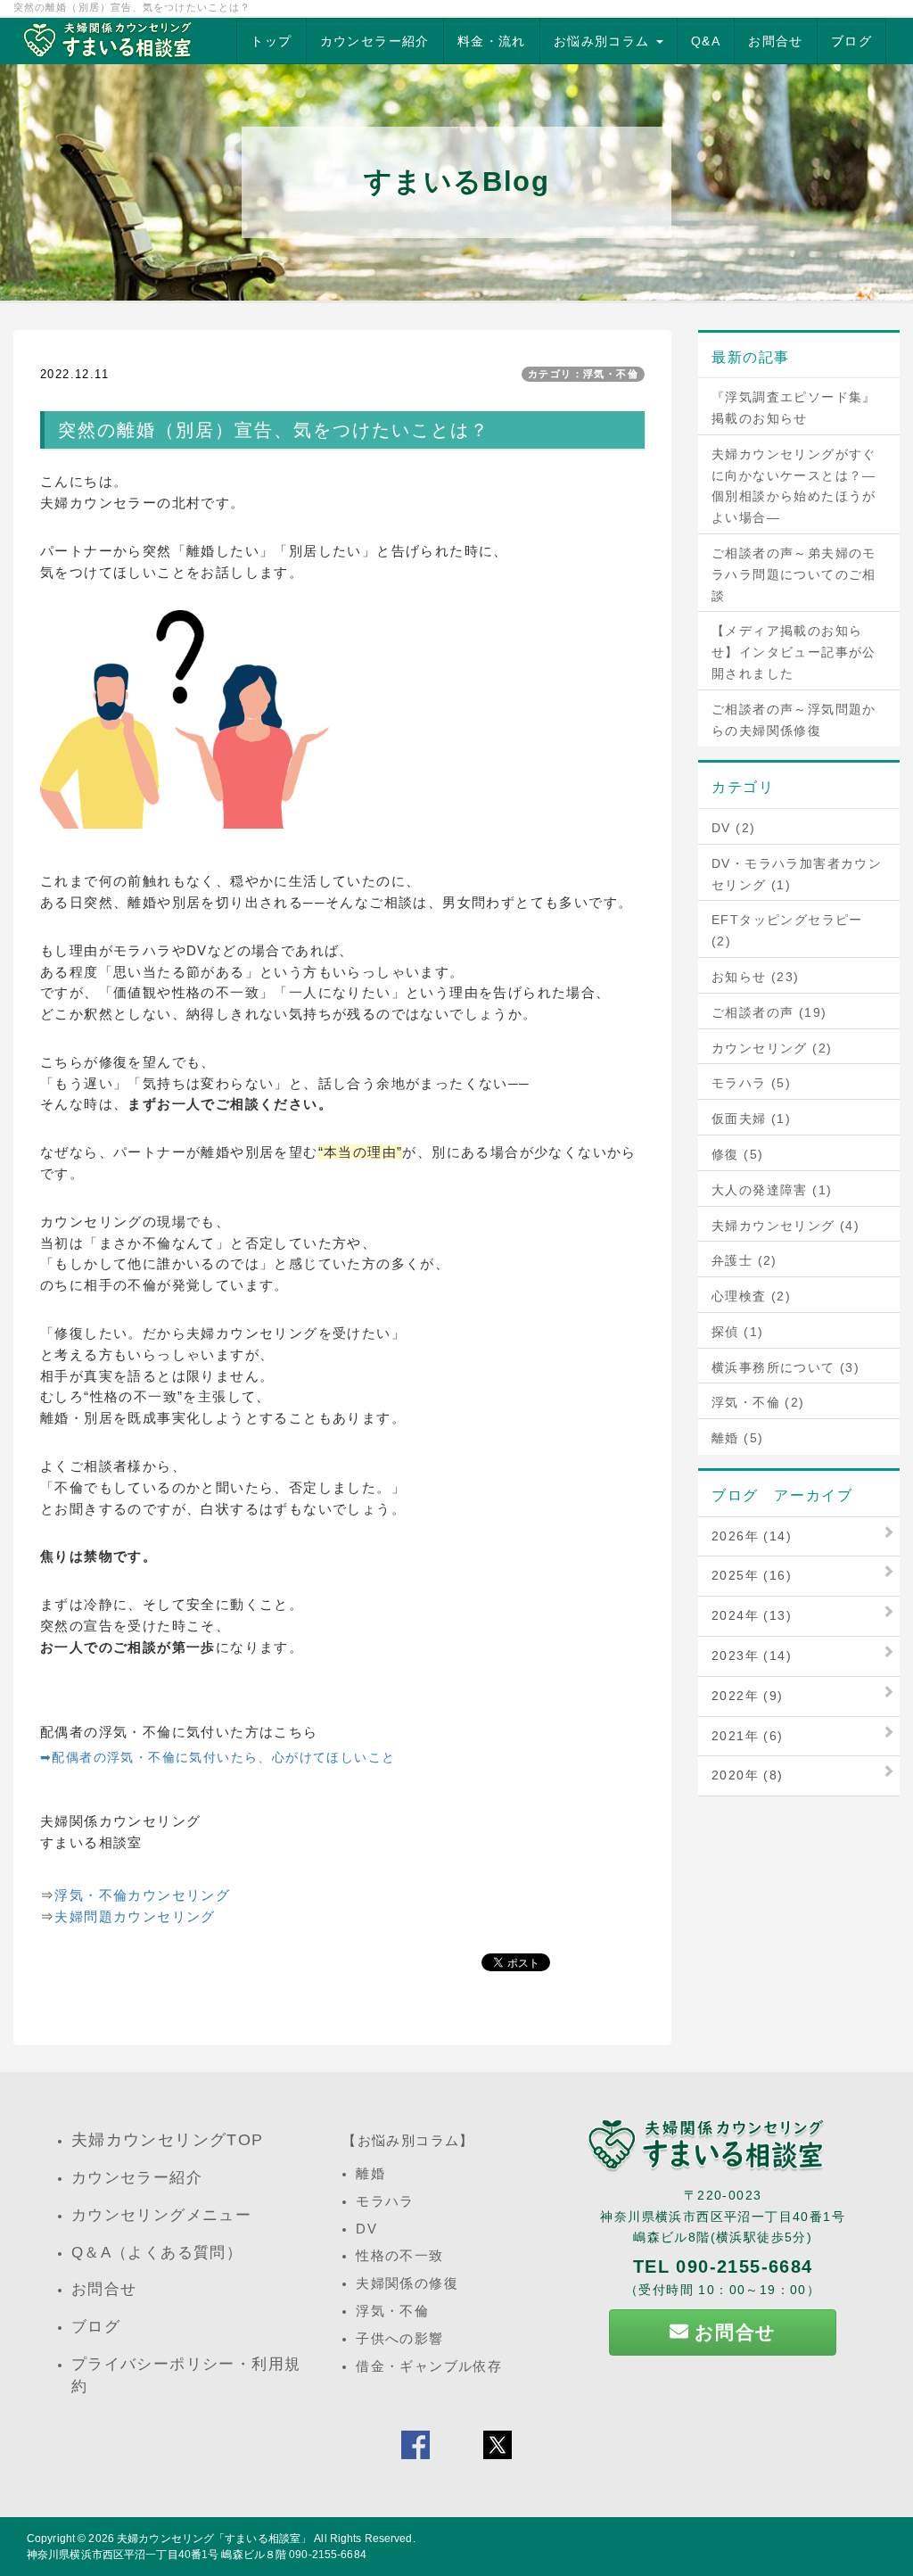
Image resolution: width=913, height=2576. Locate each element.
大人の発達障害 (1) (772, 1190)
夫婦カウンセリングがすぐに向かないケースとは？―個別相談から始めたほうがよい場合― (794, 486)
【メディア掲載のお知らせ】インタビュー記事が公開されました (794, 652)
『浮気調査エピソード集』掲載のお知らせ (794, 408)
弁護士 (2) (744, 1260)
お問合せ (776, 41)
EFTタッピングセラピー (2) (787, 930)
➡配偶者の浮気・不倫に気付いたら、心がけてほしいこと (218, 1757)
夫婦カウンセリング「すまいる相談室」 (214, 2539)
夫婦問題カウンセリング (135, 1916)
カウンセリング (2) (772, 1048)
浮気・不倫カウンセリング (142, 1895)
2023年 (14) (752, 1655)
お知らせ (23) (756, 977)
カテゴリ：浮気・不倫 (583, 374)
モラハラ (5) (751, 1083)
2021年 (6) (748, 1736)
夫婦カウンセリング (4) (786, 1226)
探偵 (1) (737, 1332)
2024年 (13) (752, 1615)
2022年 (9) (748, 1696)
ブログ (851, 41)
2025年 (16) (752, 1575)
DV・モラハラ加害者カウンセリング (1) (797, 874)
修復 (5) (737, 1154)
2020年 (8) (748, 1775)
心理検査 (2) (751, 1296)
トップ (271, 41)
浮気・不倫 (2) (758, 1402)
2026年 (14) (752, 1536)
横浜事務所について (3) (786, 1367)
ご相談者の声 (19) (769, 1012)
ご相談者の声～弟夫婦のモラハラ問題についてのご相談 (794, 574)
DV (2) (733, 828)
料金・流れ (492, 41)
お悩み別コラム (604, 41)
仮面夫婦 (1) (751, 1119)
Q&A (706, 41)
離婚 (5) (737, 1438)
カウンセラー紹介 (375, 41)
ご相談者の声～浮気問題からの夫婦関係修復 (794, 720)
